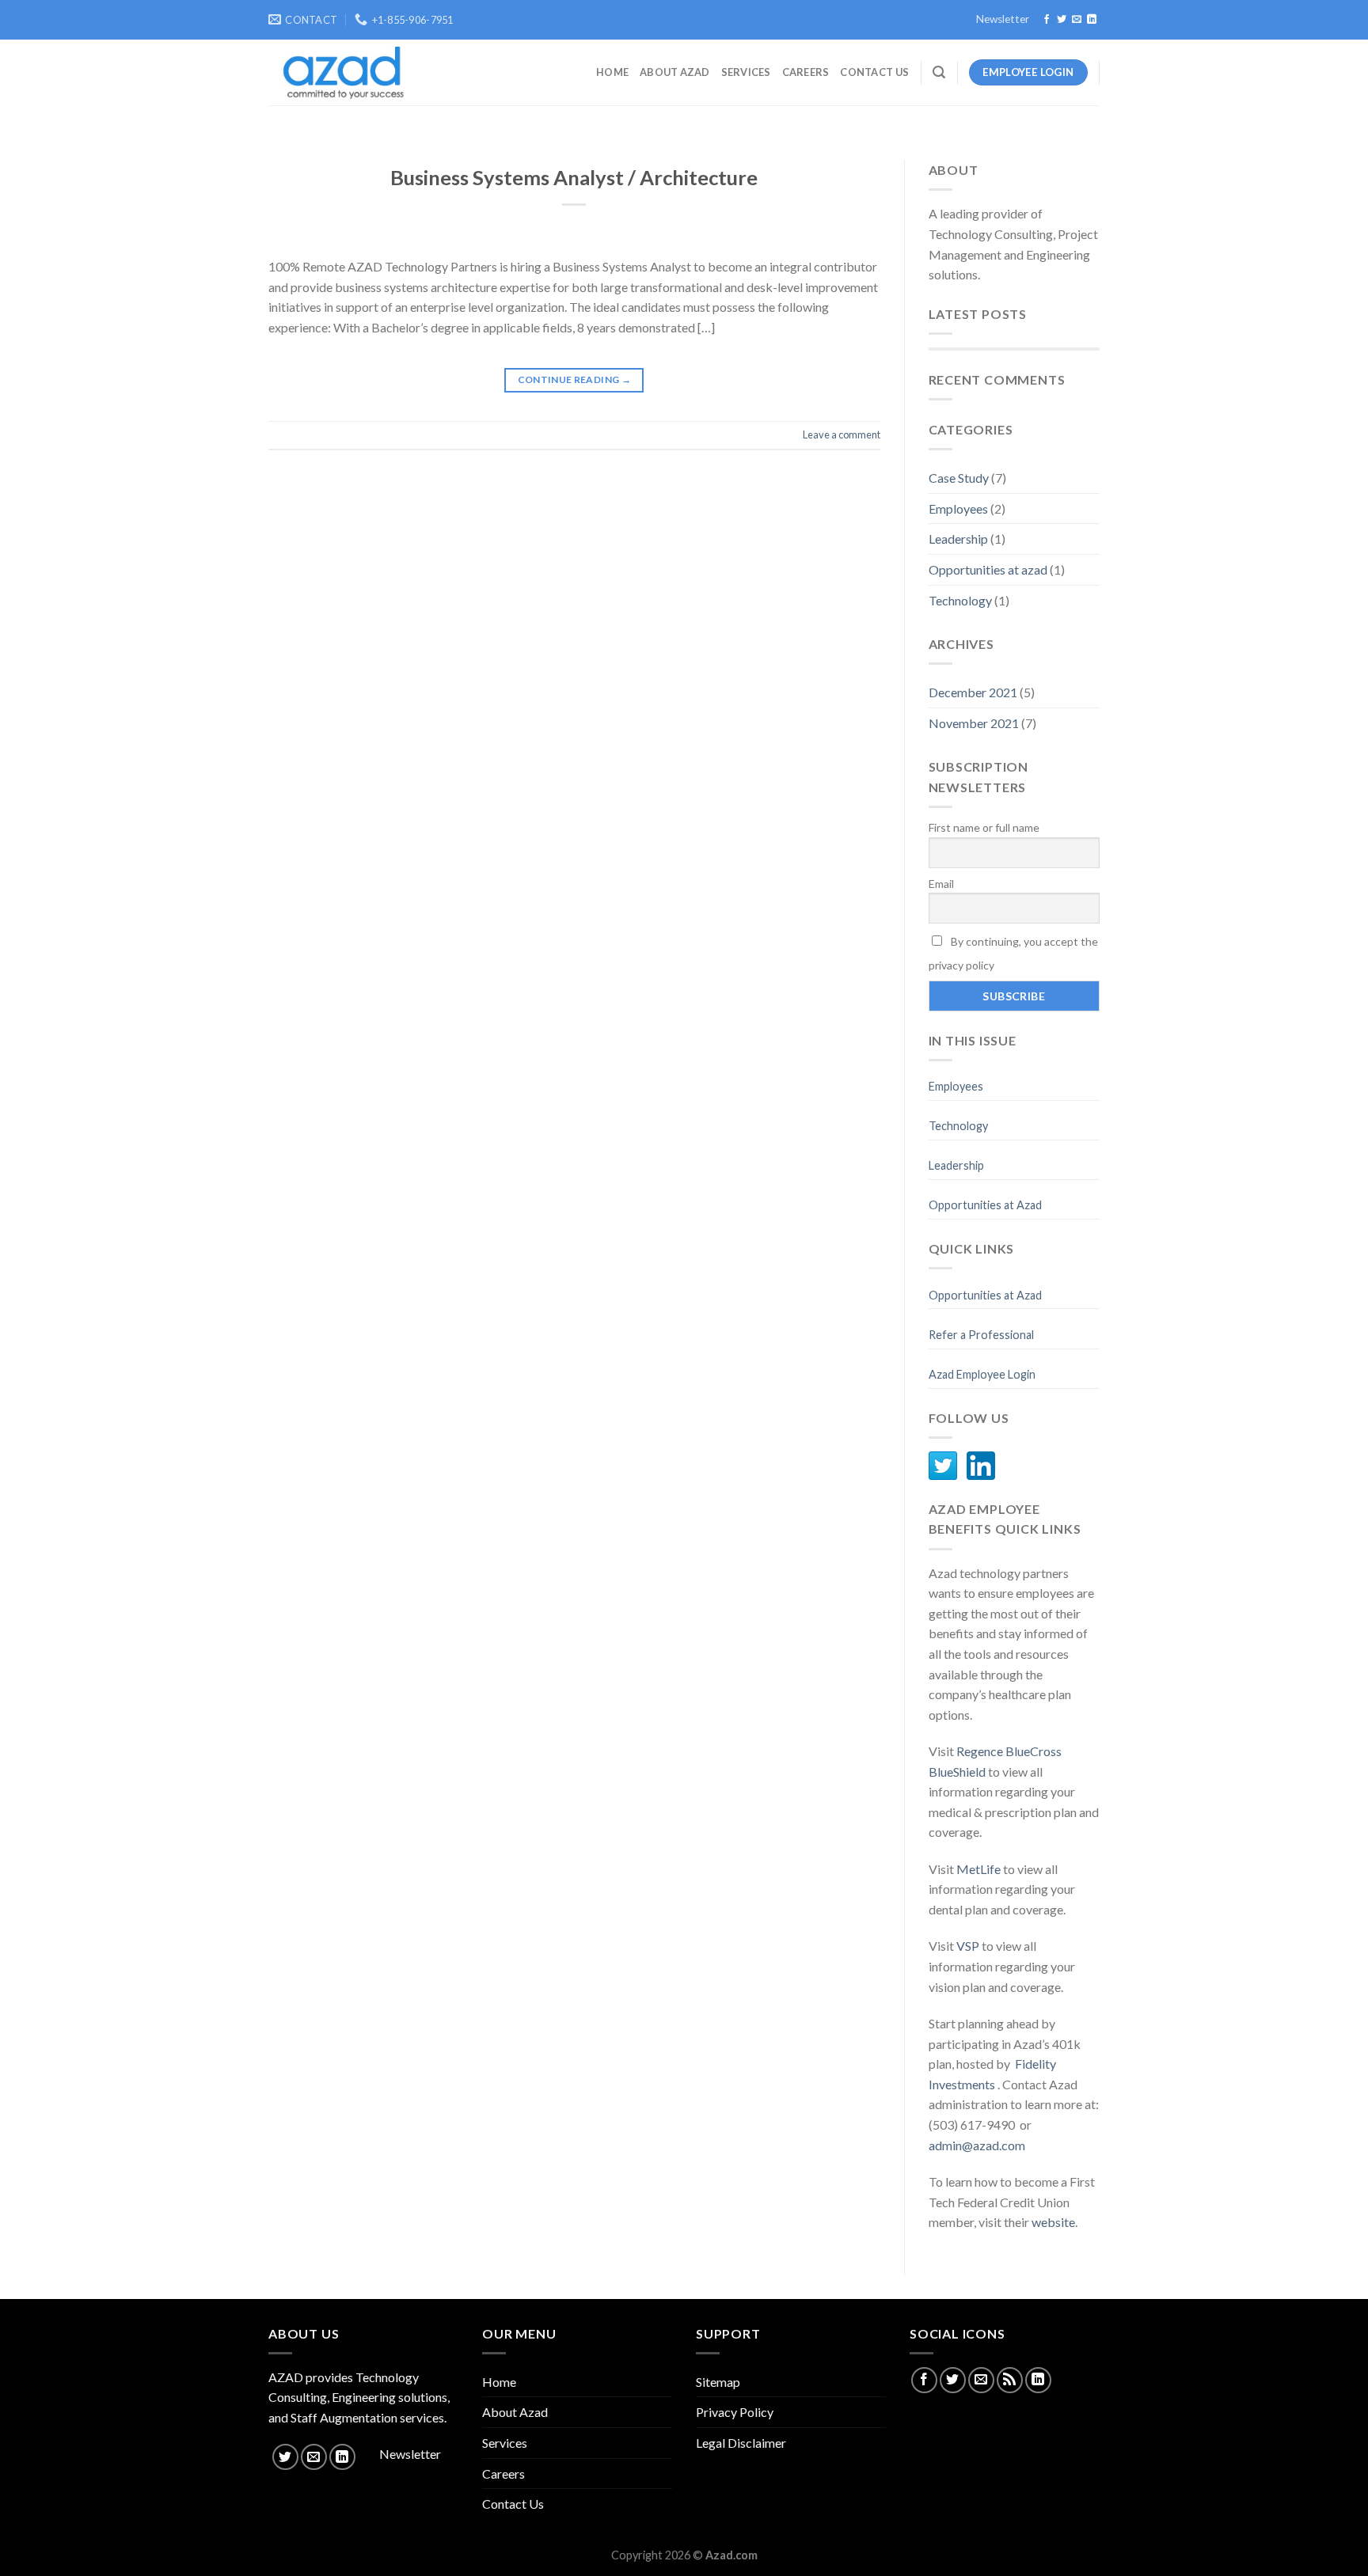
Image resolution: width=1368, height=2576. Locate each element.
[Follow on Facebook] (1047, 20)
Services (746, 72)
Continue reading (575, 379)
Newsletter (1003, 19)
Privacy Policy (735, 2412)
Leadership (958, 539)
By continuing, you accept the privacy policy (1013, 953)
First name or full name (984, 827)
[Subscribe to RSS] (1010, 2380)
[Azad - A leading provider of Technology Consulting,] (338, 73)
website (1053, 2222)
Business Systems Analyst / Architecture (574, 177)
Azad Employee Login (982, 1374)
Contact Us (874, 72)
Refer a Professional (981, 1335)
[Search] (939, 72)
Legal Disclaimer (741, 2443)
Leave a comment (842, 434)
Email (941, 884)
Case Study (959, 478)
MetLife (980, 1869)
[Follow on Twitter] (1062, 20)
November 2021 (974, 723)
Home (612, 72)
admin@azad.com (977, 2145)
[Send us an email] (1077, 20)
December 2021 (973, 692)
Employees (958, 508)
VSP (968, 1946)
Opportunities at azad (988, 569)
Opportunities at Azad (985, 1205)
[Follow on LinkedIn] (1092, 20)
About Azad (675, 72)
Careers (806, 72)
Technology (960, 600)
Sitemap (718, 2382)
